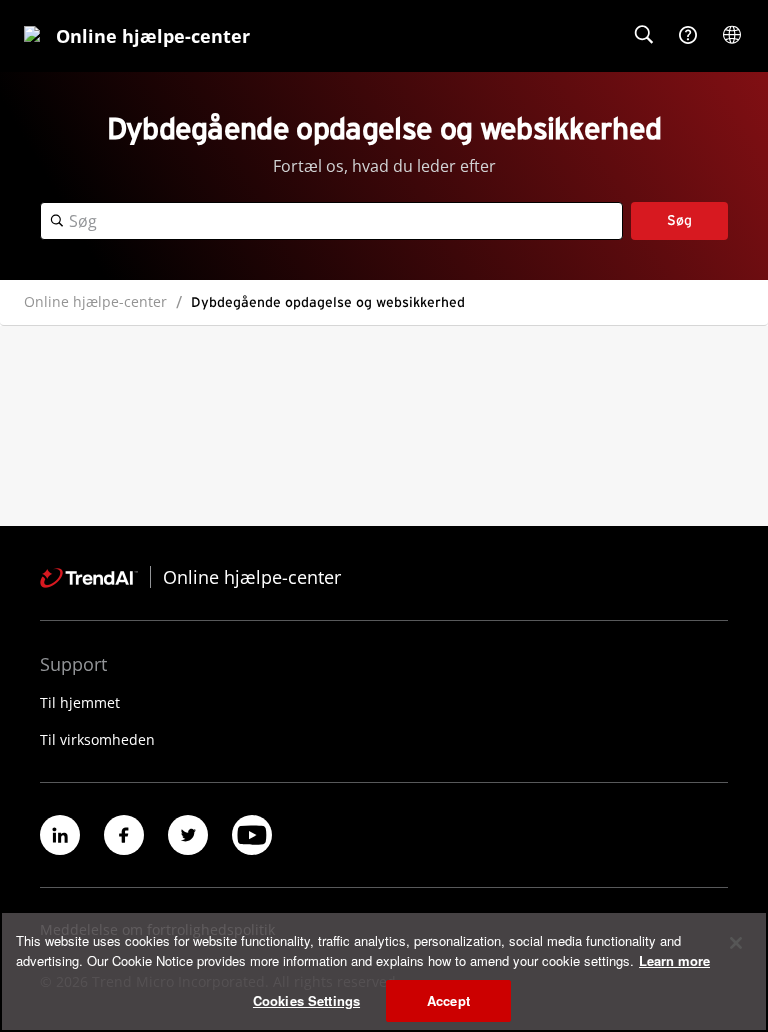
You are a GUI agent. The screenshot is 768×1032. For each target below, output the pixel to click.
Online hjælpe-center (95, 301)
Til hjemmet (80, 702)
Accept (448, 1000)
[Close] (736, 943)
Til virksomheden (97, 739)
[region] (384, 971)
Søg (679, 221)
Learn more (674, 960)
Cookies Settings (306, 1000)
